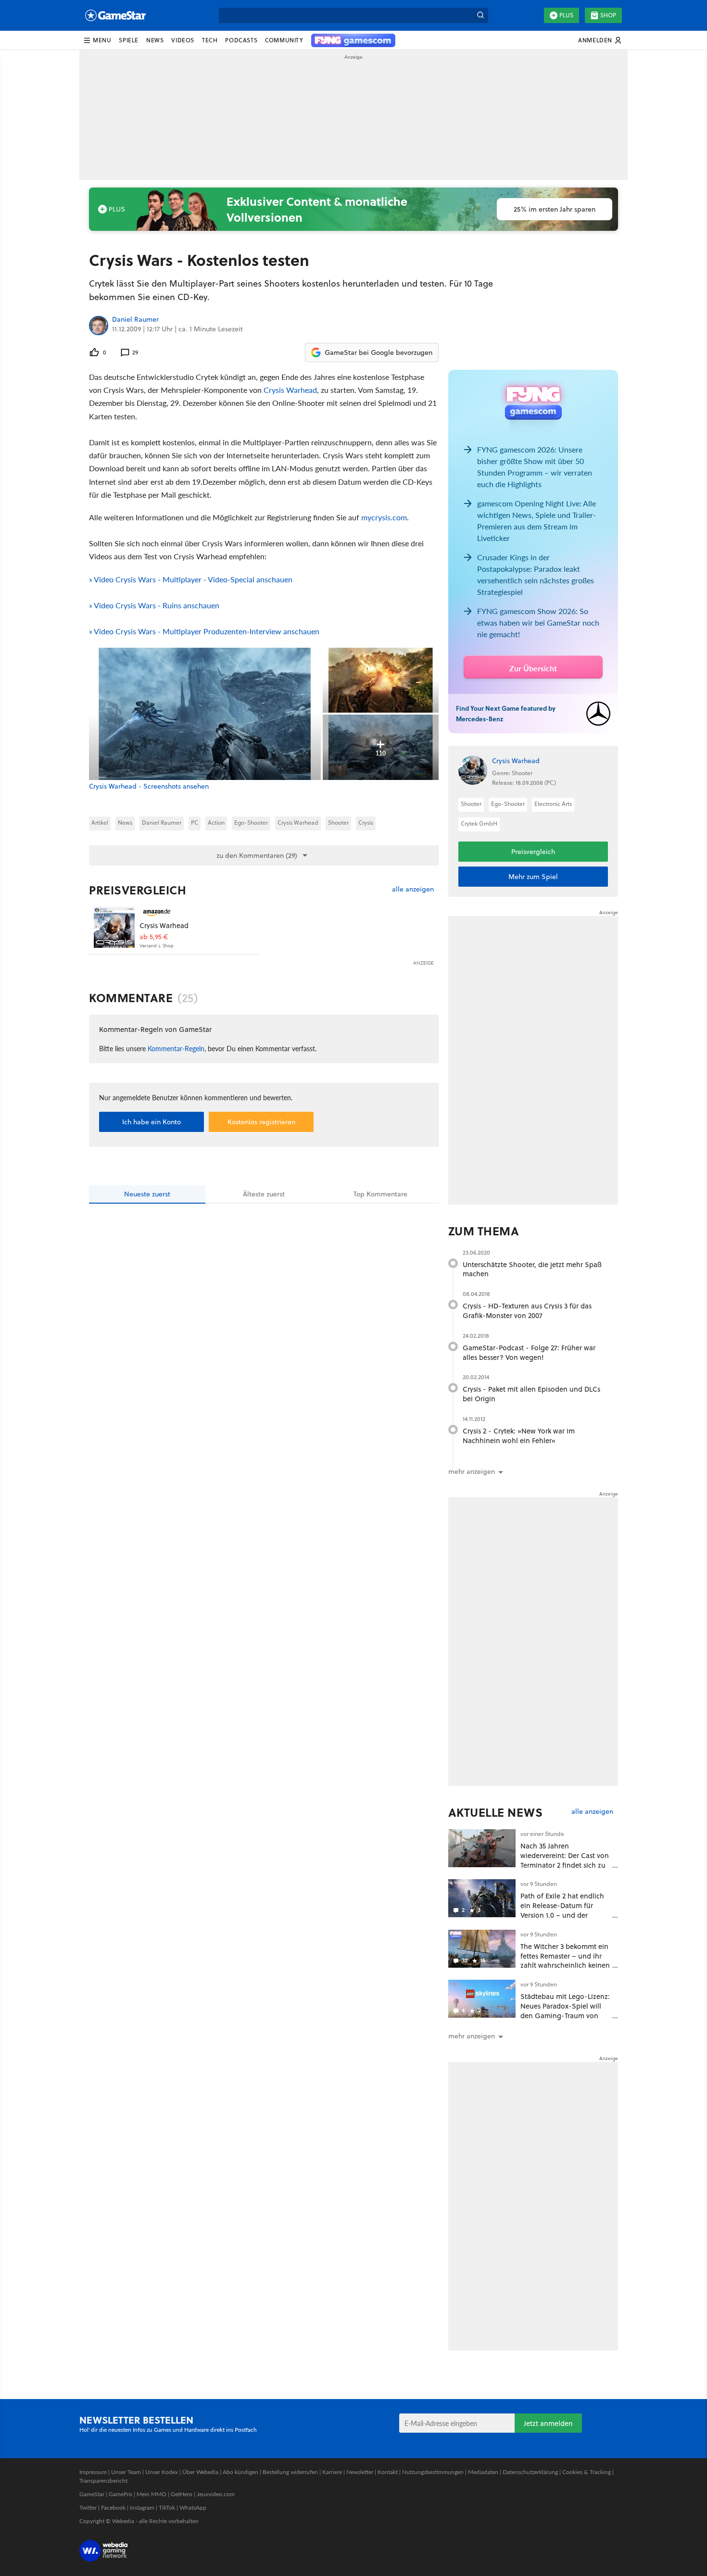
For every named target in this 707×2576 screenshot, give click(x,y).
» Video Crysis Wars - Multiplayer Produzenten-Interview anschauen (204, 631)
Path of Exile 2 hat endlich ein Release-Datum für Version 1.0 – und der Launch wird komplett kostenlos (562, 1915)
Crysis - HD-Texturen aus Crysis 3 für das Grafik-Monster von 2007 (527, 1311)
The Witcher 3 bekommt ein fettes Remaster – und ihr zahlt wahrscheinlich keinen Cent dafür (565, 1960)
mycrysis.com (384, 517)
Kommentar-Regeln (176, 1048)
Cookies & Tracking (587, 2472)
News (125, 823)
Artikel (100, 823)
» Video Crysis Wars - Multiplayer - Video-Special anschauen (191, 579)
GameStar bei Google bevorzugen (379, 352)
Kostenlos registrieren (261, 1122)
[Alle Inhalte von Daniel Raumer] (99, 326)
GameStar (92, 2494)
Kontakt (388, 2472)
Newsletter (360, 2472)
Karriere (332, 2472)
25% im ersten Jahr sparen (555, 209)
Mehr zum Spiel (533, 877)
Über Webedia (200, 2472)
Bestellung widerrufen (290, 2472)
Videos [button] (183, 40)
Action (216, 823)
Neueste (147, 1194)
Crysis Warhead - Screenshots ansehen (149, 786)
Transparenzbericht (103, 2481)
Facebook (113, 2507)
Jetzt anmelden (548, 2423)
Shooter (338, 823)
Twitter (88, 2507)
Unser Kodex (162, 2472)
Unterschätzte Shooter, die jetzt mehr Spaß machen (532, 1269)
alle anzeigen (413, 889)
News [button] (155, 40)
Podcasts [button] (241, 40)
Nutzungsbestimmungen (433, 2472)
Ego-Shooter (251, 823)
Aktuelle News (496, 1812)
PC (195, 823)
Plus (566, 15)
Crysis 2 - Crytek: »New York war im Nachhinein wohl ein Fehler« (519, 1436)
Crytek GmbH (479, 823)
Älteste (264, 1194)
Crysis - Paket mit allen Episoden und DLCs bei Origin (531, 1394)
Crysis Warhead (290, 390)
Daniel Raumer (135, 320)
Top (380, 1194)
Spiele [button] (129, 40)
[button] (97, 40)
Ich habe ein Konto (151, 1122)
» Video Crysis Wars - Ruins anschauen (154, 605)
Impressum (93, 2472)
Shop (608, 15)
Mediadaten (483, 2472)
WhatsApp (193, 2507)
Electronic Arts (553, 804)
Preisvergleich (138, 890)
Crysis (366, 823)
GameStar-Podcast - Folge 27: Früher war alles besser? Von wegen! (529, 1352)
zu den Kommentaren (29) (257, 855)
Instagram (142, 2507)
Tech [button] (210, 40)
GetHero (182, 2494)
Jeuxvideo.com (216, 2494)
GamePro (120, 2494)
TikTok (167, 2507)
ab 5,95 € (154, 937)
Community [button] (284, 40)
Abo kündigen (240, 2472)
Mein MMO (151, 2494)
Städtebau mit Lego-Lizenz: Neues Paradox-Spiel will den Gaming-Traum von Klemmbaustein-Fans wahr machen (565, 2015)
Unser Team (126, 2472)
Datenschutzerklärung (530, 2472)
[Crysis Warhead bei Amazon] (114, 927)
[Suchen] (480, 15)
